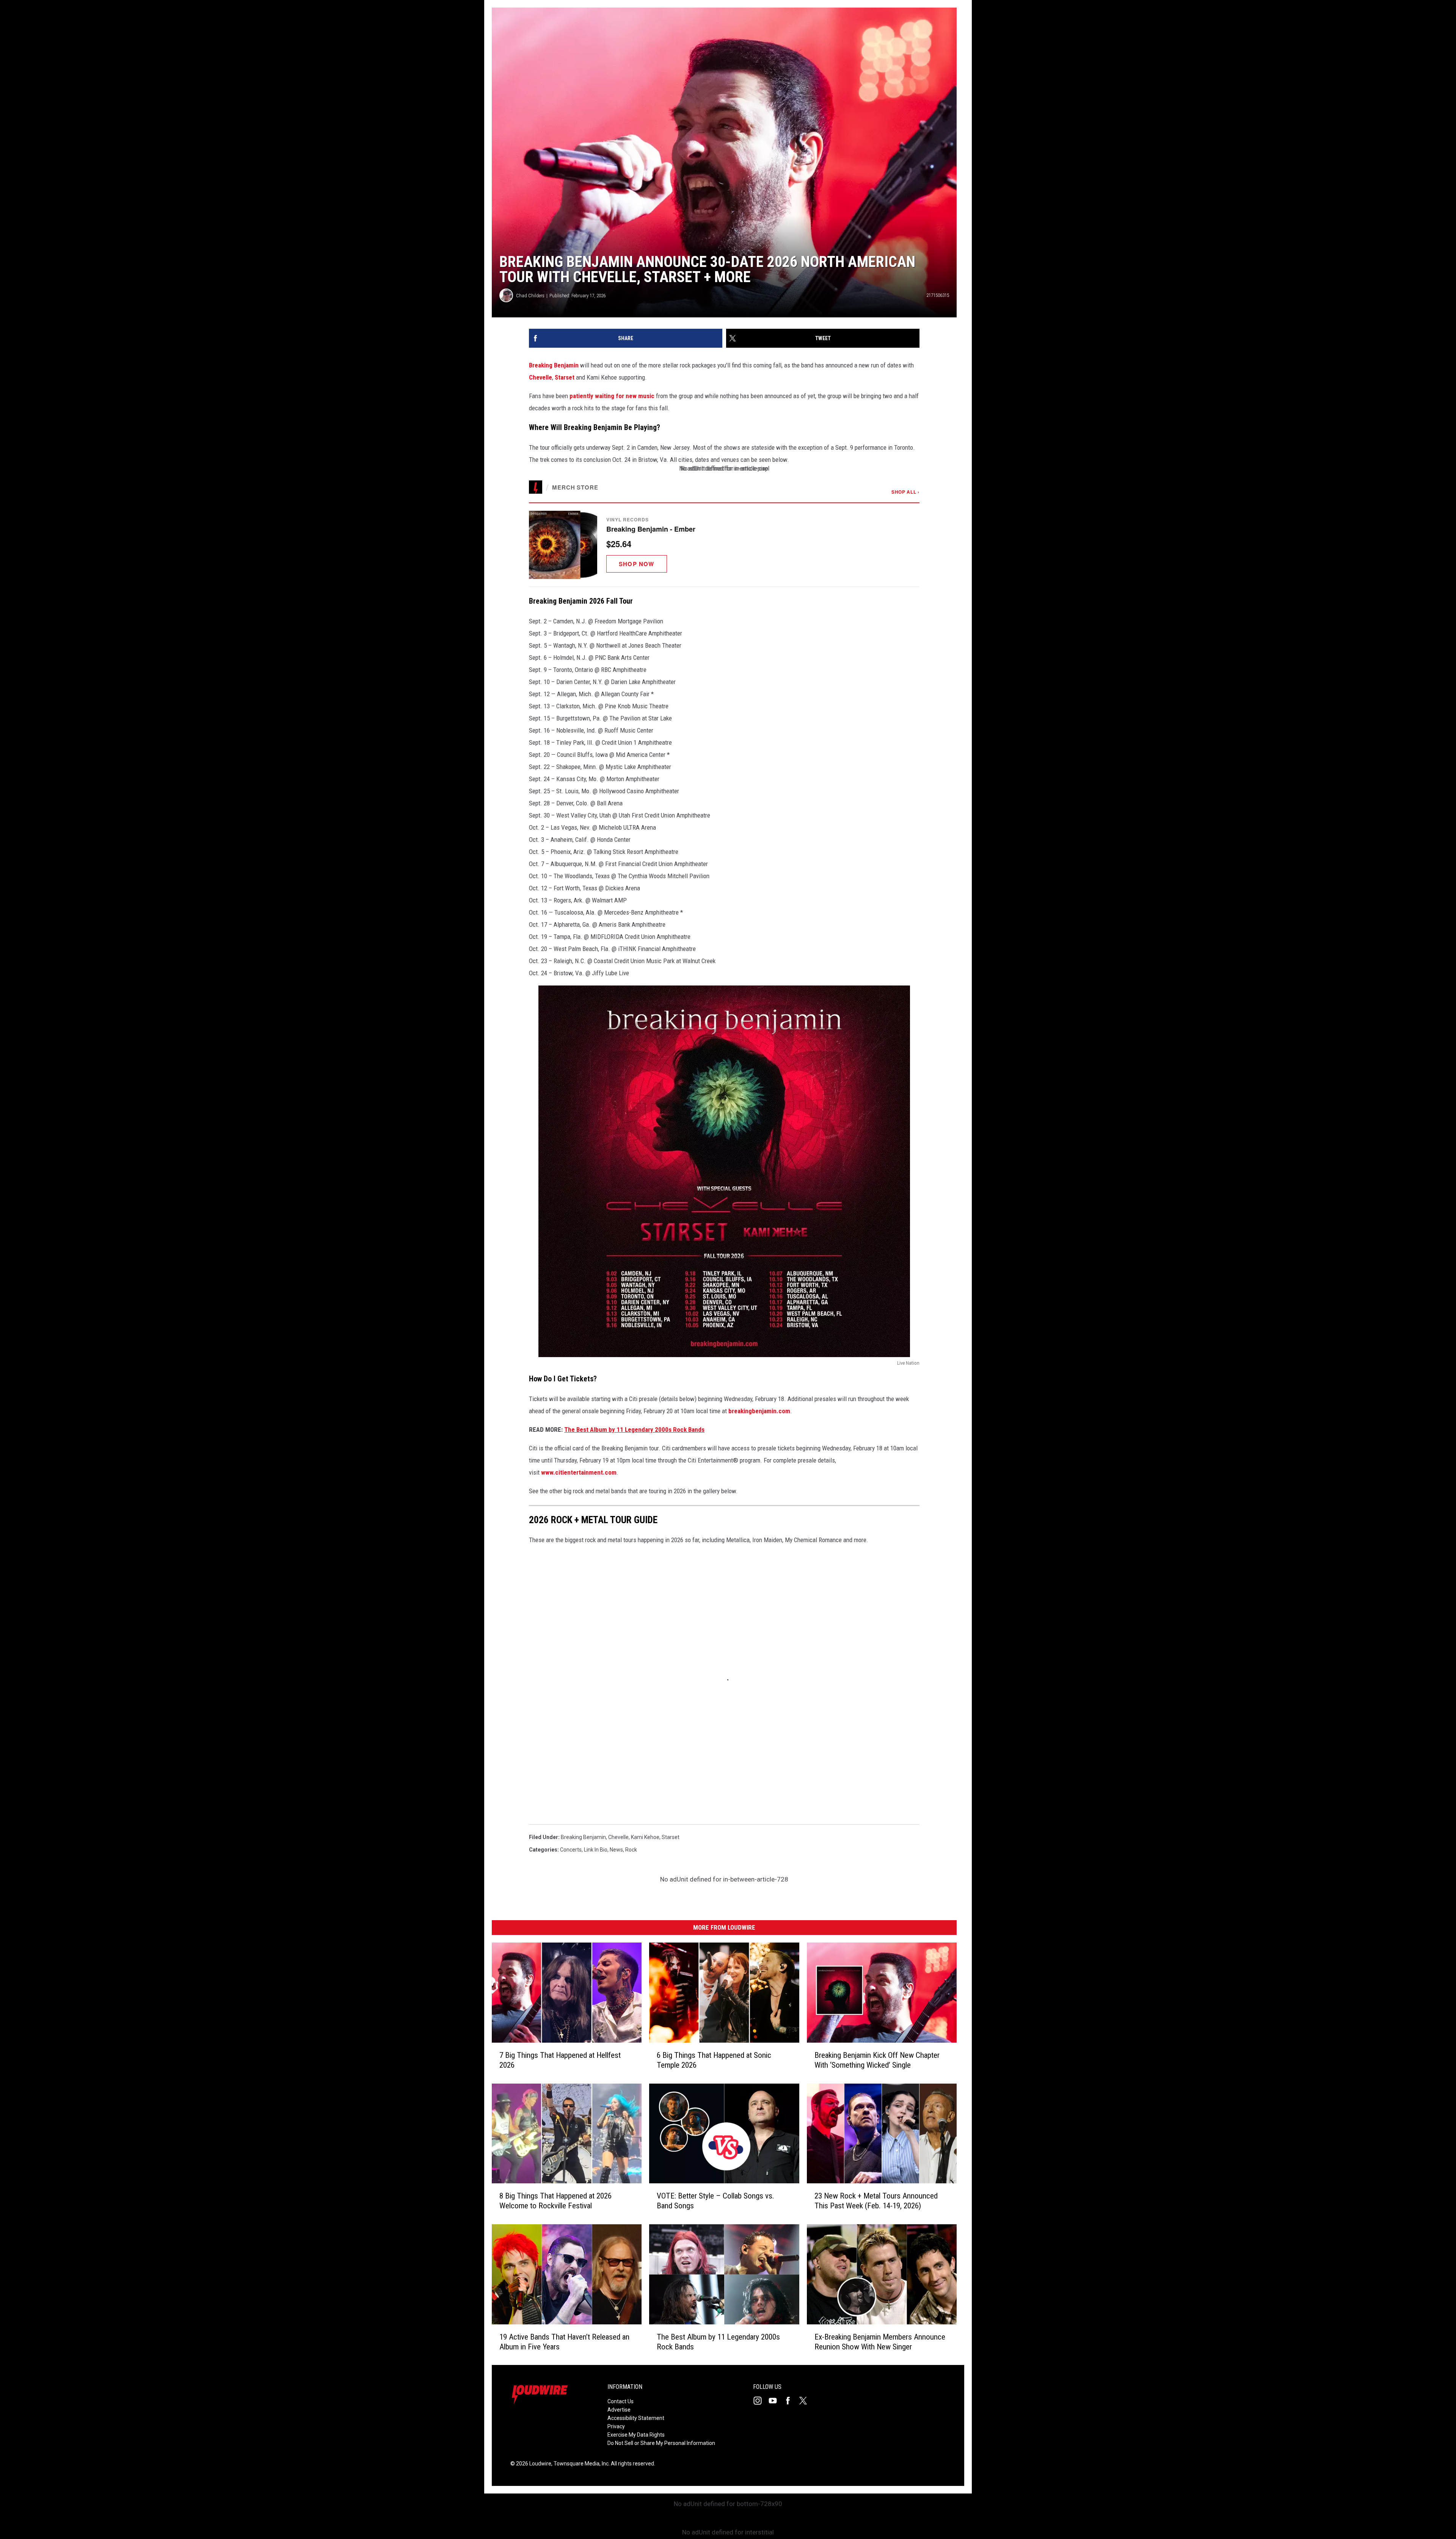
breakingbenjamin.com (759, 1411)
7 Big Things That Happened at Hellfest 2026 (560, 2060)
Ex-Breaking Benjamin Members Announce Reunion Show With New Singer (880, 2341)
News (616, 1850)
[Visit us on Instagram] (761, 2401)
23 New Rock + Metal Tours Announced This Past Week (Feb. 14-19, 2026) (876, 2201)
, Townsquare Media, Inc (580, 2464)
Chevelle (541, 377)
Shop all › (905, 492)
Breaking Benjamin (554, 365)
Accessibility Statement (636, 2418)
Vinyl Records (627, 519)
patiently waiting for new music (612, 396)
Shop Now (637, 564)
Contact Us (621, 2401)
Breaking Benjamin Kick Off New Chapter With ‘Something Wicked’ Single (877, 2060)
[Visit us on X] (806, 2401)
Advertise (619, 2410)
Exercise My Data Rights (636, 2435)
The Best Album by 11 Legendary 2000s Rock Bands (634, 1430)
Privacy (616, 2426)
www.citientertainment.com (579, 1472)
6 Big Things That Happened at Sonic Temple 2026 (714, 2060)
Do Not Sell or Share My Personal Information (661, 2443)
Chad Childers (530, 296)
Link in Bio (596, 1850)
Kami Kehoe (645, 1837)
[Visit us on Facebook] (791, 2401)
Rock (631, 1850)
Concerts (571, 1850)
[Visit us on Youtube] (776, 2401)
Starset (565, 377)
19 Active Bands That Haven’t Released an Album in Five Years (564, 2341)
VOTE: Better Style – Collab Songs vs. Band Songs (715, 2201)
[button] (724, 545)
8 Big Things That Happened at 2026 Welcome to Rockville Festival (555, 2201)
